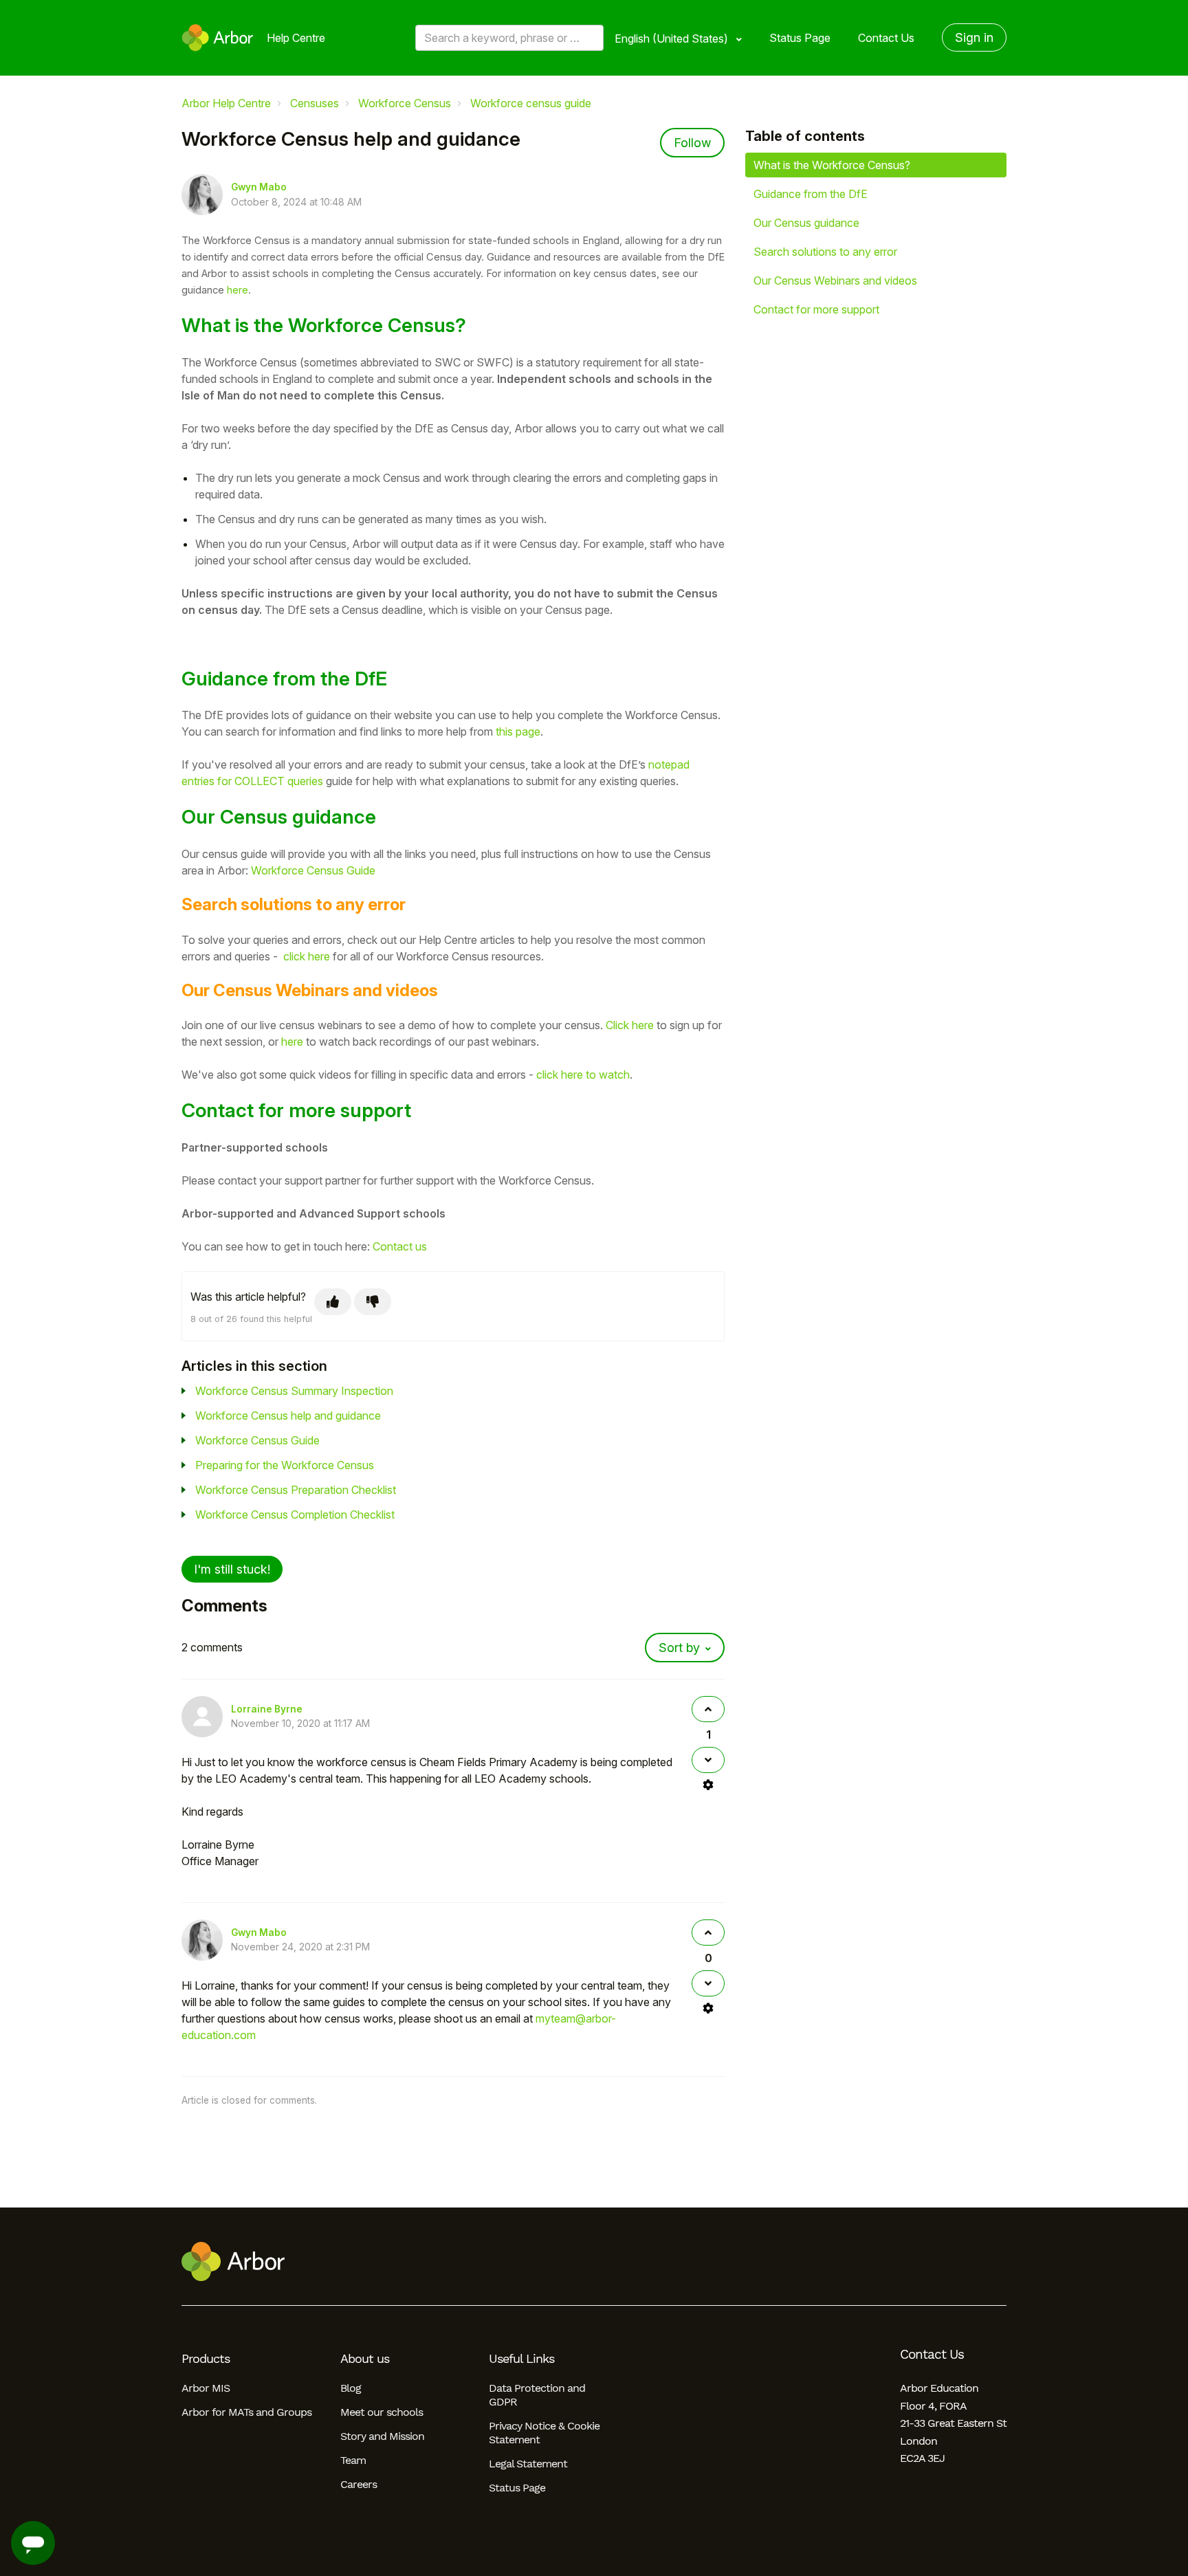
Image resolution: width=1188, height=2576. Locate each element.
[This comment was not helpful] (708, 1760)
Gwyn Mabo (259, 187)
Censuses (315, 103)
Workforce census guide (531, 103)
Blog (351, 2388)
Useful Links (521, 2359)
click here (307, 956)
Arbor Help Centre (226, 103)
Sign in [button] (974, 37)
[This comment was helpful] (708, 1709)
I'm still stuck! (232, 1569)
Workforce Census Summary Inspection (294, 1391)
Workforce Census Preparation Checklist (296, 1490)
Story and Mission (382, 2436)
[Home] (218, 38)
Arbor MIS (206, 2388)
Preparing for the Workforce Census (285, 1465)
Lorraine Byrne (267, 1709)
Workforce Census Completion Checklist (295, 1515)
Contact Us (886, 38)
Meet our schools (382, 2412)
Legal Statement (528, 2464)
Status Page (800, 38)
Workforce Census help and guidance (288, 1416)
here (238, 290)
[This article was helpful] (333, 1302)
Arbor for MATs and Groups (246, 2412)
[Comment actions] (708, 1785)
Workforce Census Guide (313, 870)
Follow (692, 143)
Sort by (679, 1648)
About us (365, 2359)
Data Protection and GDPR (537, 2395)
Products (206, 2359)
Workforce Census (405, 103)
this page (518, 731)
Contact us (400, 1246)
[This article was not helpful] (373, 1302)
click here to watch (583, 1075)
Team (353, 2460)
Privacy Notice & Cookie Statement (544, 2433)
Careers (359, 2484)
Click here (630, 1025)
